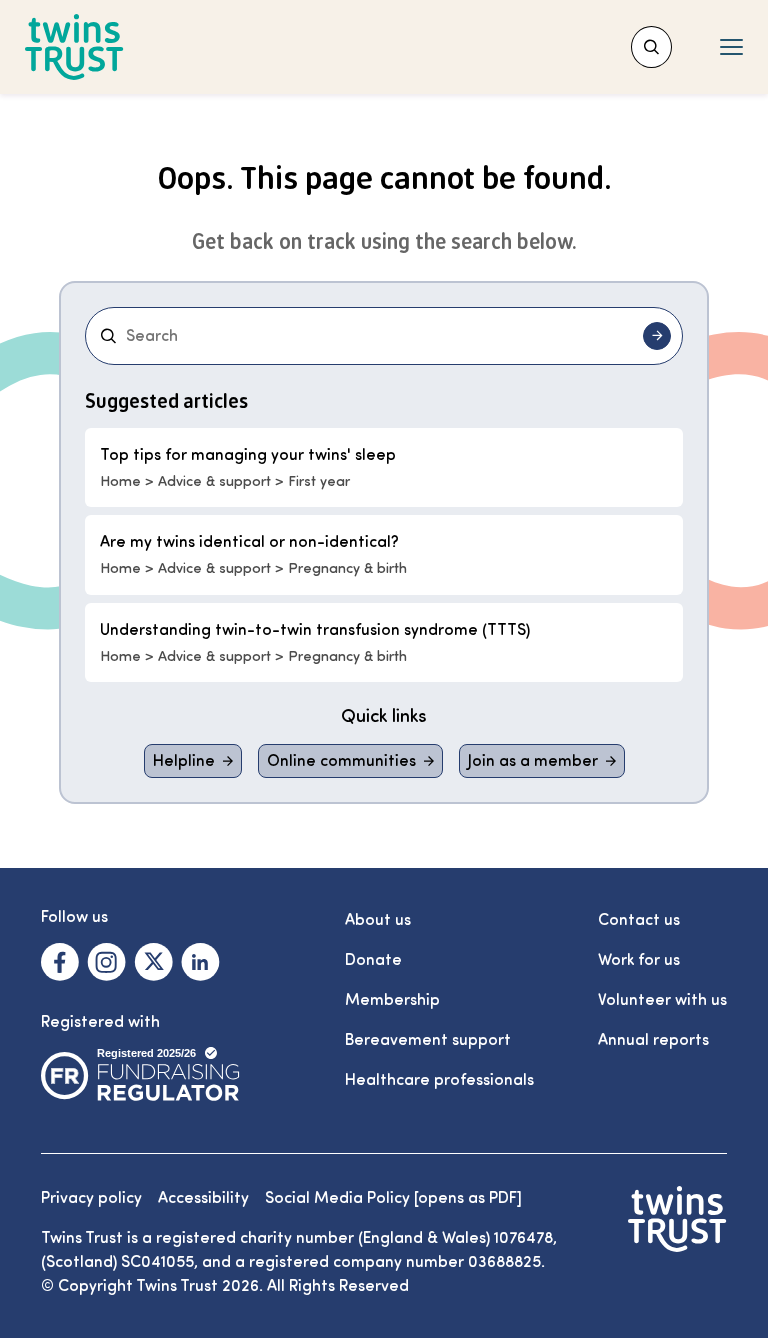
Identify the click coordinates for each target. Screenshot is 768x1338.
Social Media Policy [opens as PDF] (393, 1198)
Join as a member (533, 761)
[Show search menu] (651, 47)
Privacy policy (91, 1198)
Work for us (639, 960)
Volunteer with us (662, 1000)
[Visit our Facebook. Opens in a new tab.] (60, 962)
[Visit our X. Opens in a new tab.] (153, 962)
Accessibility (203, 1198)
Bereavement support (428, 1040)
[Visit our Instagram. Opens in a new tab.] (106, 962)
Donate (373, 960)
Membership (392, 1000)
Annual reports (653, 1040)
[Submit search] (657, 336)
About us (378, 920)
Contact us (639, 920)
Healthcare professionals (439, 1080)
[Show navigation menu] (731, 47)
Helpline (184, 761)
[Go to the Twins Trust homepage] (74, 47)
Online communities (341, 761)
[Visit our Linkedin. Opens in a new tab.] (200, 962)
